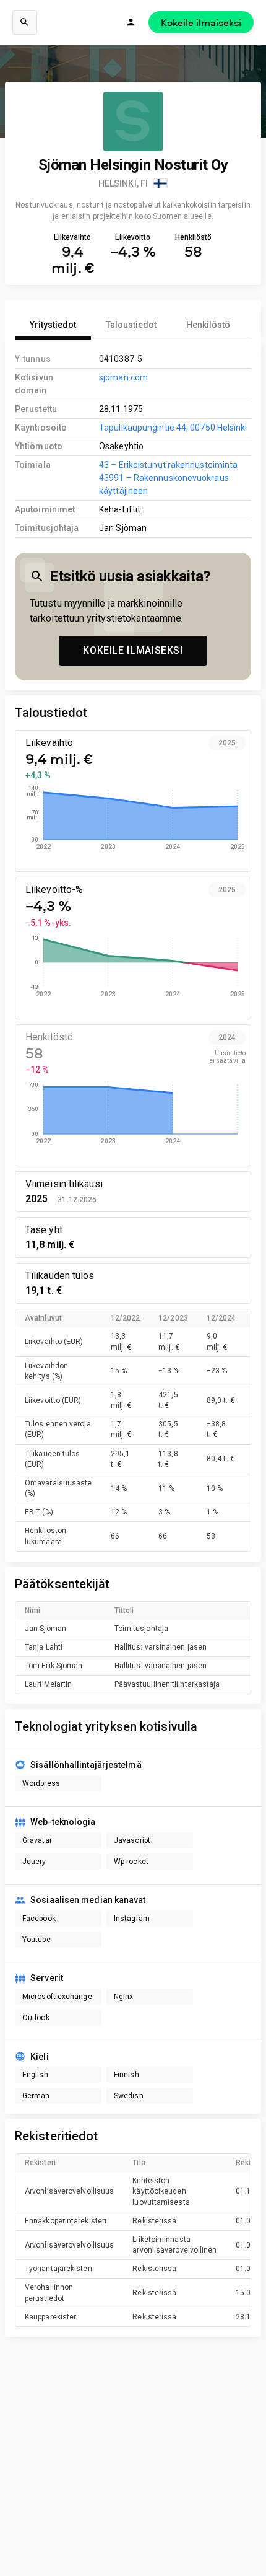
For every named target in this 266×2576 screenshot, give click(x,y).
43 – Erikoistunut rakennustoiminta (168, 465)
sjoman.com (123, 377)
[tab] (53, 325)
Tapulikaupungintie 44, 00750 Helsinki (173, 428)
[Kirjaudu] (131, 22)
